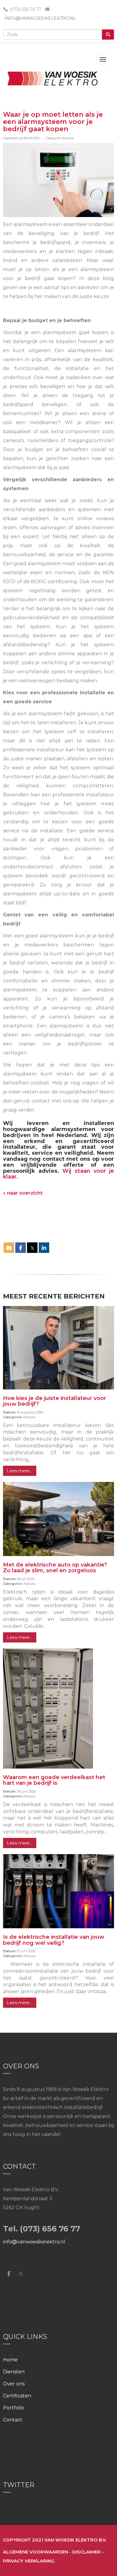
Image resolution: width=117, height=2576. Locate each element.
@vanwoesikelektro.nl (40, 18)
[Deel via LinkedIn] (44, 1248)
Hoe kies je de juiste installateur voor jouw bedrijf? (54, 1401)
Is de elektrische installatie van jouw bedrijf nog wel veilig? (54, 1940)
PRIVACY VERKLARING (29, 2561)
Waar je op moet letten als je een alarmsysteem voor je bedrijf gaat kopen (53, 122)
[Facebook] (9, 2274)
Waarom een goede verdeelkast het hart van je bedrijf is (54, 1780)
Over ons (14, 2384)
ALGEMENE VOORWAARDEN (36, 2552)
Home (10, 2360)
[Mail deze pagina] (9, 1248)
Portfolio (13, 2408)
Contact (13, 2420)
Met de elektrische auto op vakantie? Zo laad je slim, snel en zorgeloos (55, 1568)
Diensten (14, 2372)
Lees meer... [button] (20, 1471)
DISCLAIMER (87, 2552)
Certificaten (17, 2396)
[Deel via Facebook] (21, 1248)
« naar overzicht (23, 1193)
